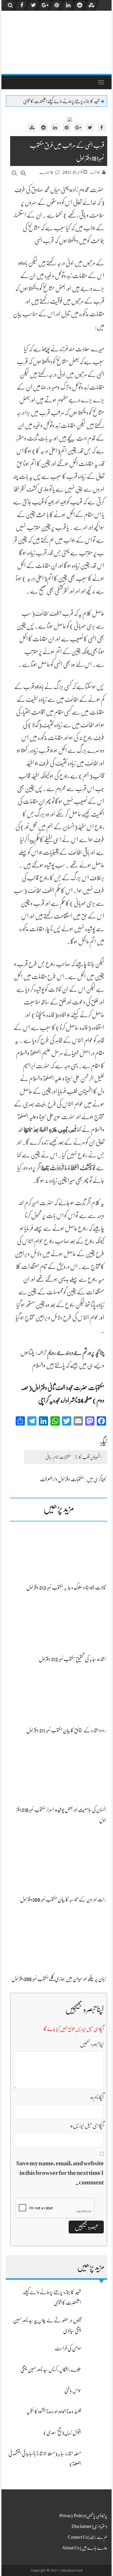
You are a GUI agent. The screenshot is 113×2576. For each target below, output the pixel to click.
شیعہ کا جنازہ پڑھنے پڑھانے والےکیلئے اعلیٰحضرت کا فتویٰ (61, 101)
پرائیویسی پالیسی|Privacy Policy (83, 2516)
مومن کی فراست (68, 2348)
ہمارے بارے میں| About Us (85, 2548)
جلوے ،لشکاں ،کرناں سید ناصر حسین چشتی (51, 2369)
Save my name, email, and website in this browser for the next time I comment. (60, 2173)
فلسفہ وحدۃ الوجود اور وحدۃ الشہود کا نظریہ (54, 2411)
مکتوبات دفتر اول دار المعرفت (62, 1479)
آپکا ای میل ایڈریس (87, 2126)
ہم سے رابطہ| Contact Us (88, 2537)
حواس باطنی (73, 2390)
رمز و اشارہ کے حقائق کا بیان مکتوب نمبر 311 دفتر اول (66, 1730)
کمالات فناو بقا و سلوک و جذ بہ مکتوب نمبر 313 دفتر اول (66, 1587)
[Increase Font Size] (23, 173)
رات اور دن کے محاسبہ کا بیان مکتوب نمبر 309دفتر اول (63, 1899)
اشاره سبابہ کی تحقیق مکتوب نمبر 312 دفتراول (72, 1659)
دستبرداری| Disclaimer (89, 2526)
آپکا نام (97, 2097)
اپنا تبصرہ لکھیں (92, 2044)
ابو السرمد (95, 172)
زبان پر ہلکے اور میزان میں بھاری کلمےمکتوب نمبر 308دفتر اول (59, 1979)
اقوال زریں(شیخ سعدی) (62, 2432)
